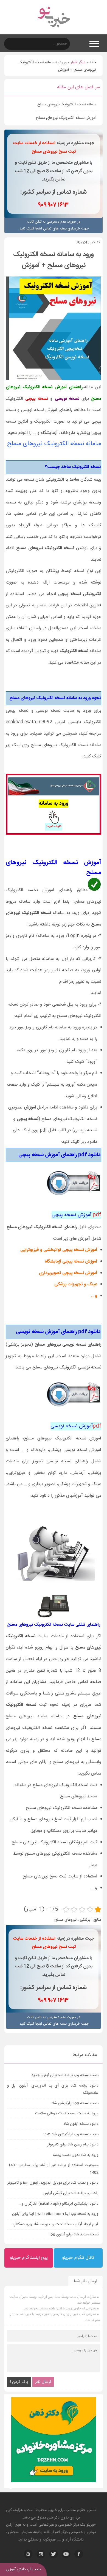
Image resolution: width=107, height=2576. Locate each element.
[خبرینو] (54, 31)
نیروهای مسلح (65, 1920)
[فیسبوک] (79, 2554)
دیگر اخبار (78, 62)
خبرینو (52, 2510)
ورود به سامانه (54, 804)
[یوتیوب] (66, 2554)
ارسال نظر (43, 2382)
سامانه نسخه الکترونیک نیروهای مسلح (67, 105)
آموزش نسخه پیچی (76, 1215)
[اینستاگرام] (41, 2554)
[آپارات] (28, 2554)
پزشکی (85, 1920)
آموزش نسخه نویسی (76, 1426)
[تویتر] (54, 2554)
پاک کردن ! (19, 2382)
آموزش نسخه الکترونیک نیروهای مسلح (66, 118)
